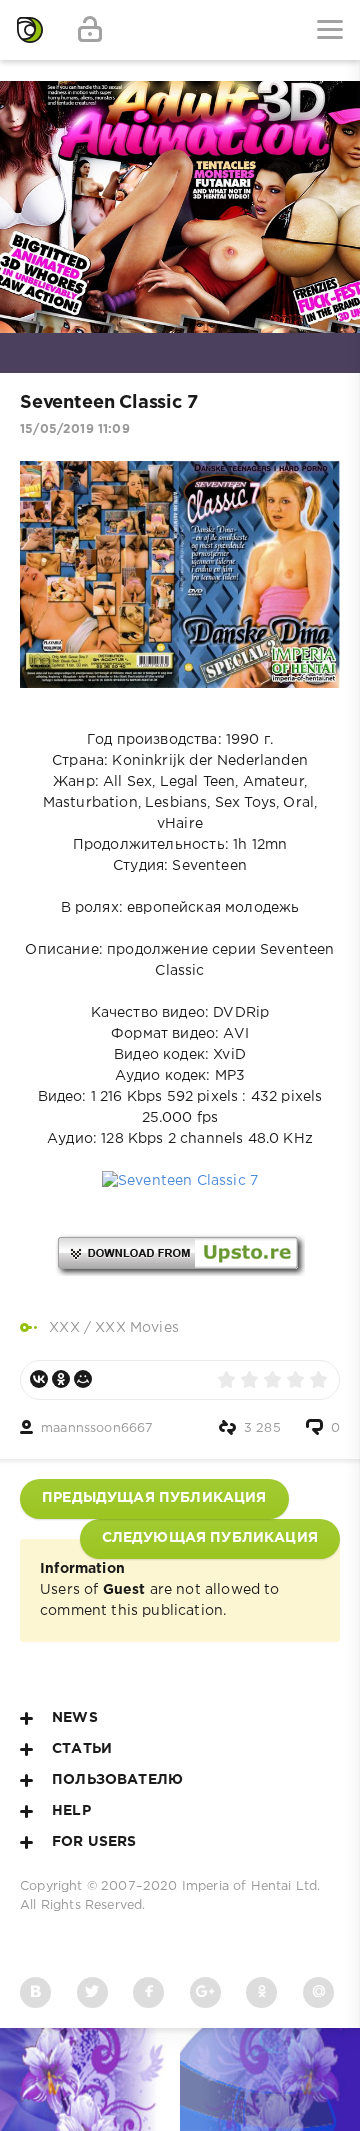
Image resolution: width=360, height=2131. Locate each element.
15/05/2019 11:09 (75, 429)
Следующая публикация (210, 1538)
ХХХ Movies (137, 1328)
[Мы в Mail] (318, 1992)
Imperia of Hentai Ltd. (251, 1886)
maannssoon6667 (97, 1428)
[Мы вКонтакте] (35, 1992)
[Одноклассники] (61, 1379)
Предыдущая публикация (154, 1498)
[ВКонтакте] (39, 1379)
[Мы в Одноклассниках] (261, 1992)
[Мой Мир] (83, 1379)
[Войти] (90, 30)
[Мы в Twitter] (92, 1992)
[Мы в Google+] (205, 1992)
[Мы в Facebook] (148, 1992)
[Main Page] (30, 30)
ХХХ (64, 1328)
